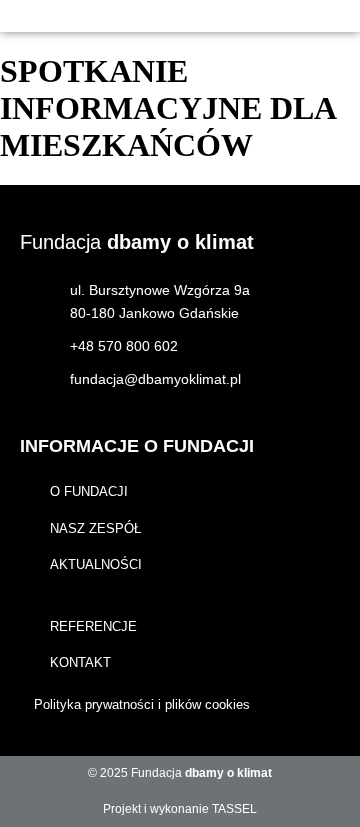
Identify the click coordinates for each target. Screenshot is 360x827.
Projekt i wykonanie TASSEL (180, 809)
